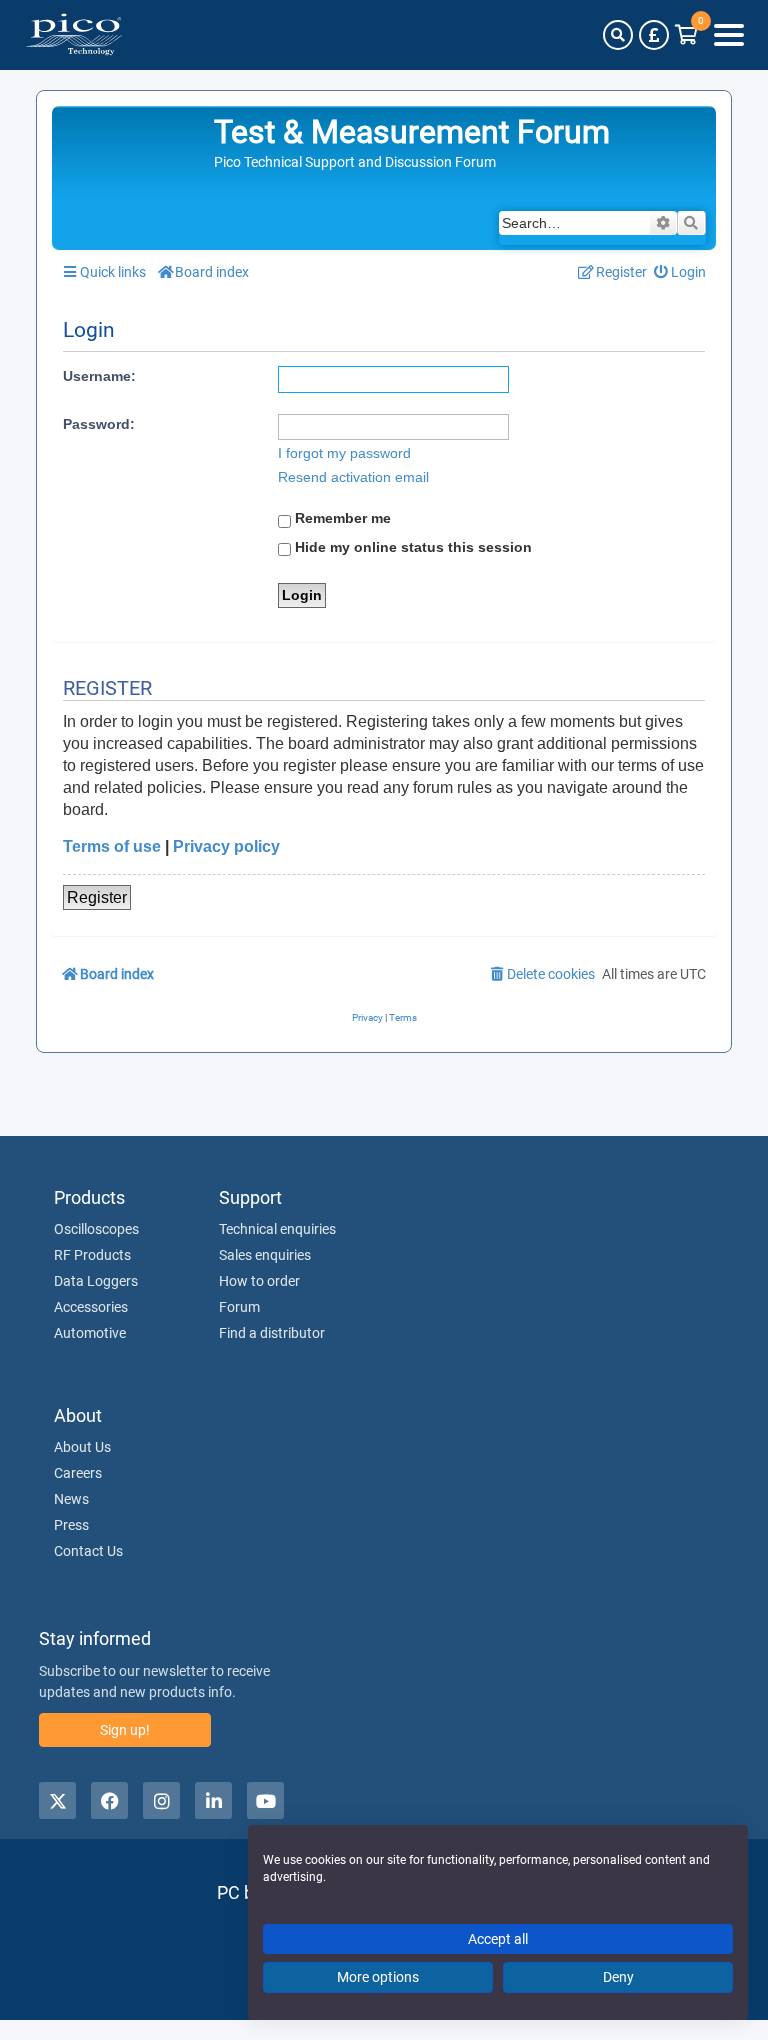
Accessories (91, 1307)
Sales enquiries (265, 1255)
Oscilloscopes (96, 1229)
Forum (239, 1307)
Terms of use (112, 846)
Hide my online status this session (411, 547)
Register (97, 897)
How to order (259, 1281)
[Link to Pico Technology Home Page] (74, 35)
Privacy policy (226, 846)
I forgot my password (344, 453)
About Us (82, 1447)
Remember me (341, 518)
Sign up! (125, 1730)
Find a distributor (272, 1333)
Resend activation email (353, 477)
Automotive (90, 1333)
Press (71, 1525)
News (71, 1499)
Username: (99, 376)
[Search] (618, 35)
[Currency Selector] (654, 35)
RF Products (92, 1255)
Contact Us (88, 1551)
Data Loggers (96, 1281)
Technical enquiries (277, 1229)
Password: (99, 424)
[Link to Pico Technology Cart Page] (686, 35)
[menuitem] (680, 272)
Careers (78, 1473)
